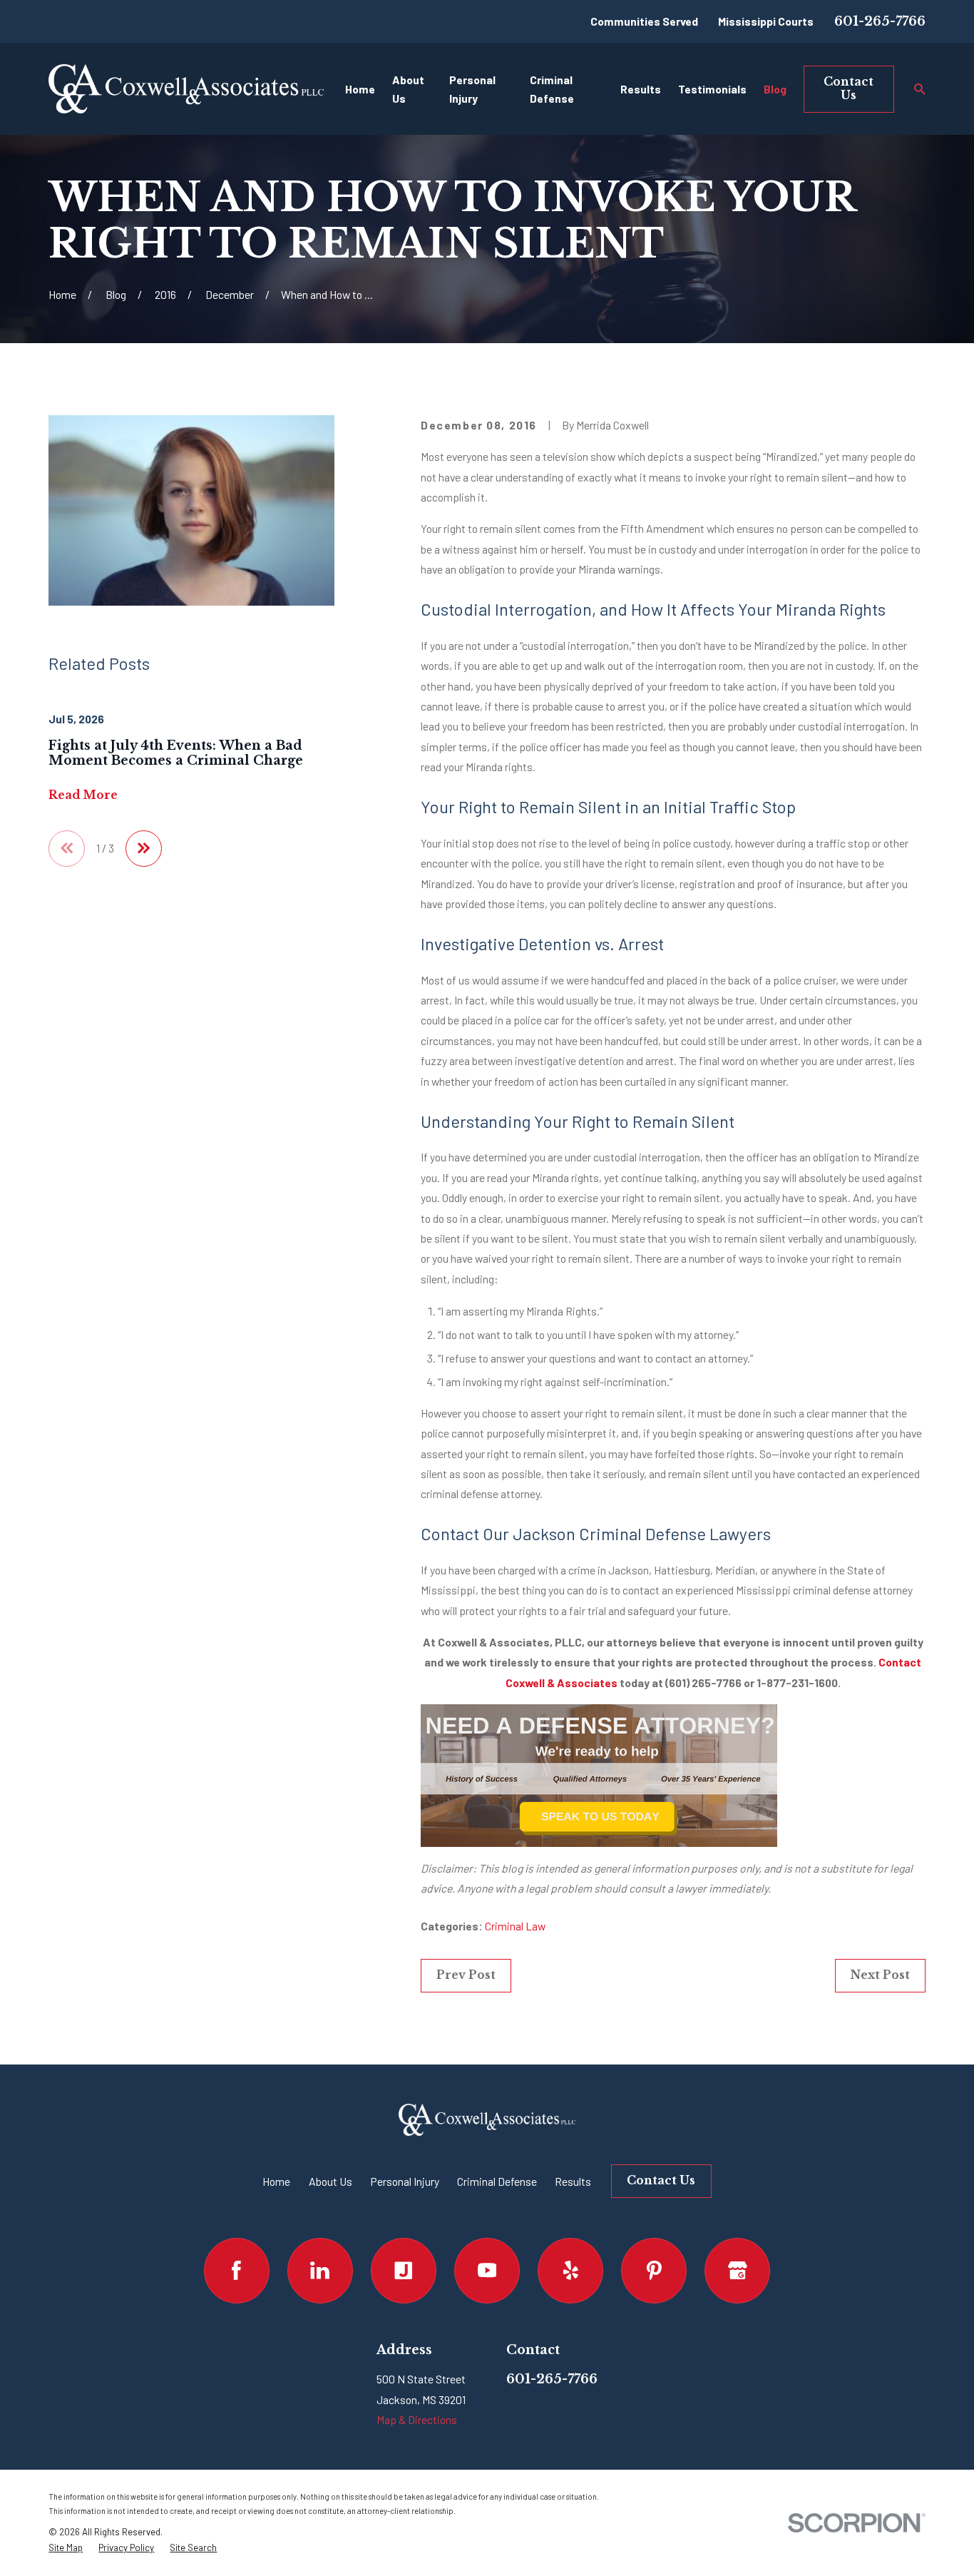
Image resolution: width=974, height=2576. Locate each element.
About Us (330, 2181)
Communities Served (644, 21)
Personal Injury (405, 2181)
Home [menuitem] (360, 89)
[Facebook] (237, 2271)
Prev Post (466, 1975)
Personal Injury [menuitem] (472, 88)
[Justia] (404, 2271)
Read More (83, 795)
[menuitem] (66, 2548)
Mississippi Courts (766, 21)
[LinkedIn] (320, 2271)
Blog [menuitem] (775, 89)
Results (573, 2181)
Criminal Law (515, 1926)
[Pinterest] (654, 2271)
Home (276, 2181)
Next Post (880, 1975)
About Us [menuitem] (408, 88)
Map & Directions (417, 2419)
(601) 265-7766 (703, 1682)
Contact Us (849, 88)
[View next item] (144, 849)
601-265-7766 (880, 21)
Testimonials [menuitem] (712, 89)
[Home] (186, 89)
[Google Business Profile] (737, 2271)
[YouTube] (487, 2271)
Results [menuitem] (641, 89)
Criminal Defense (497, 2181)
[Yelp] (570, 2271)
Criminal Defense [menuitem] (552, 88)
